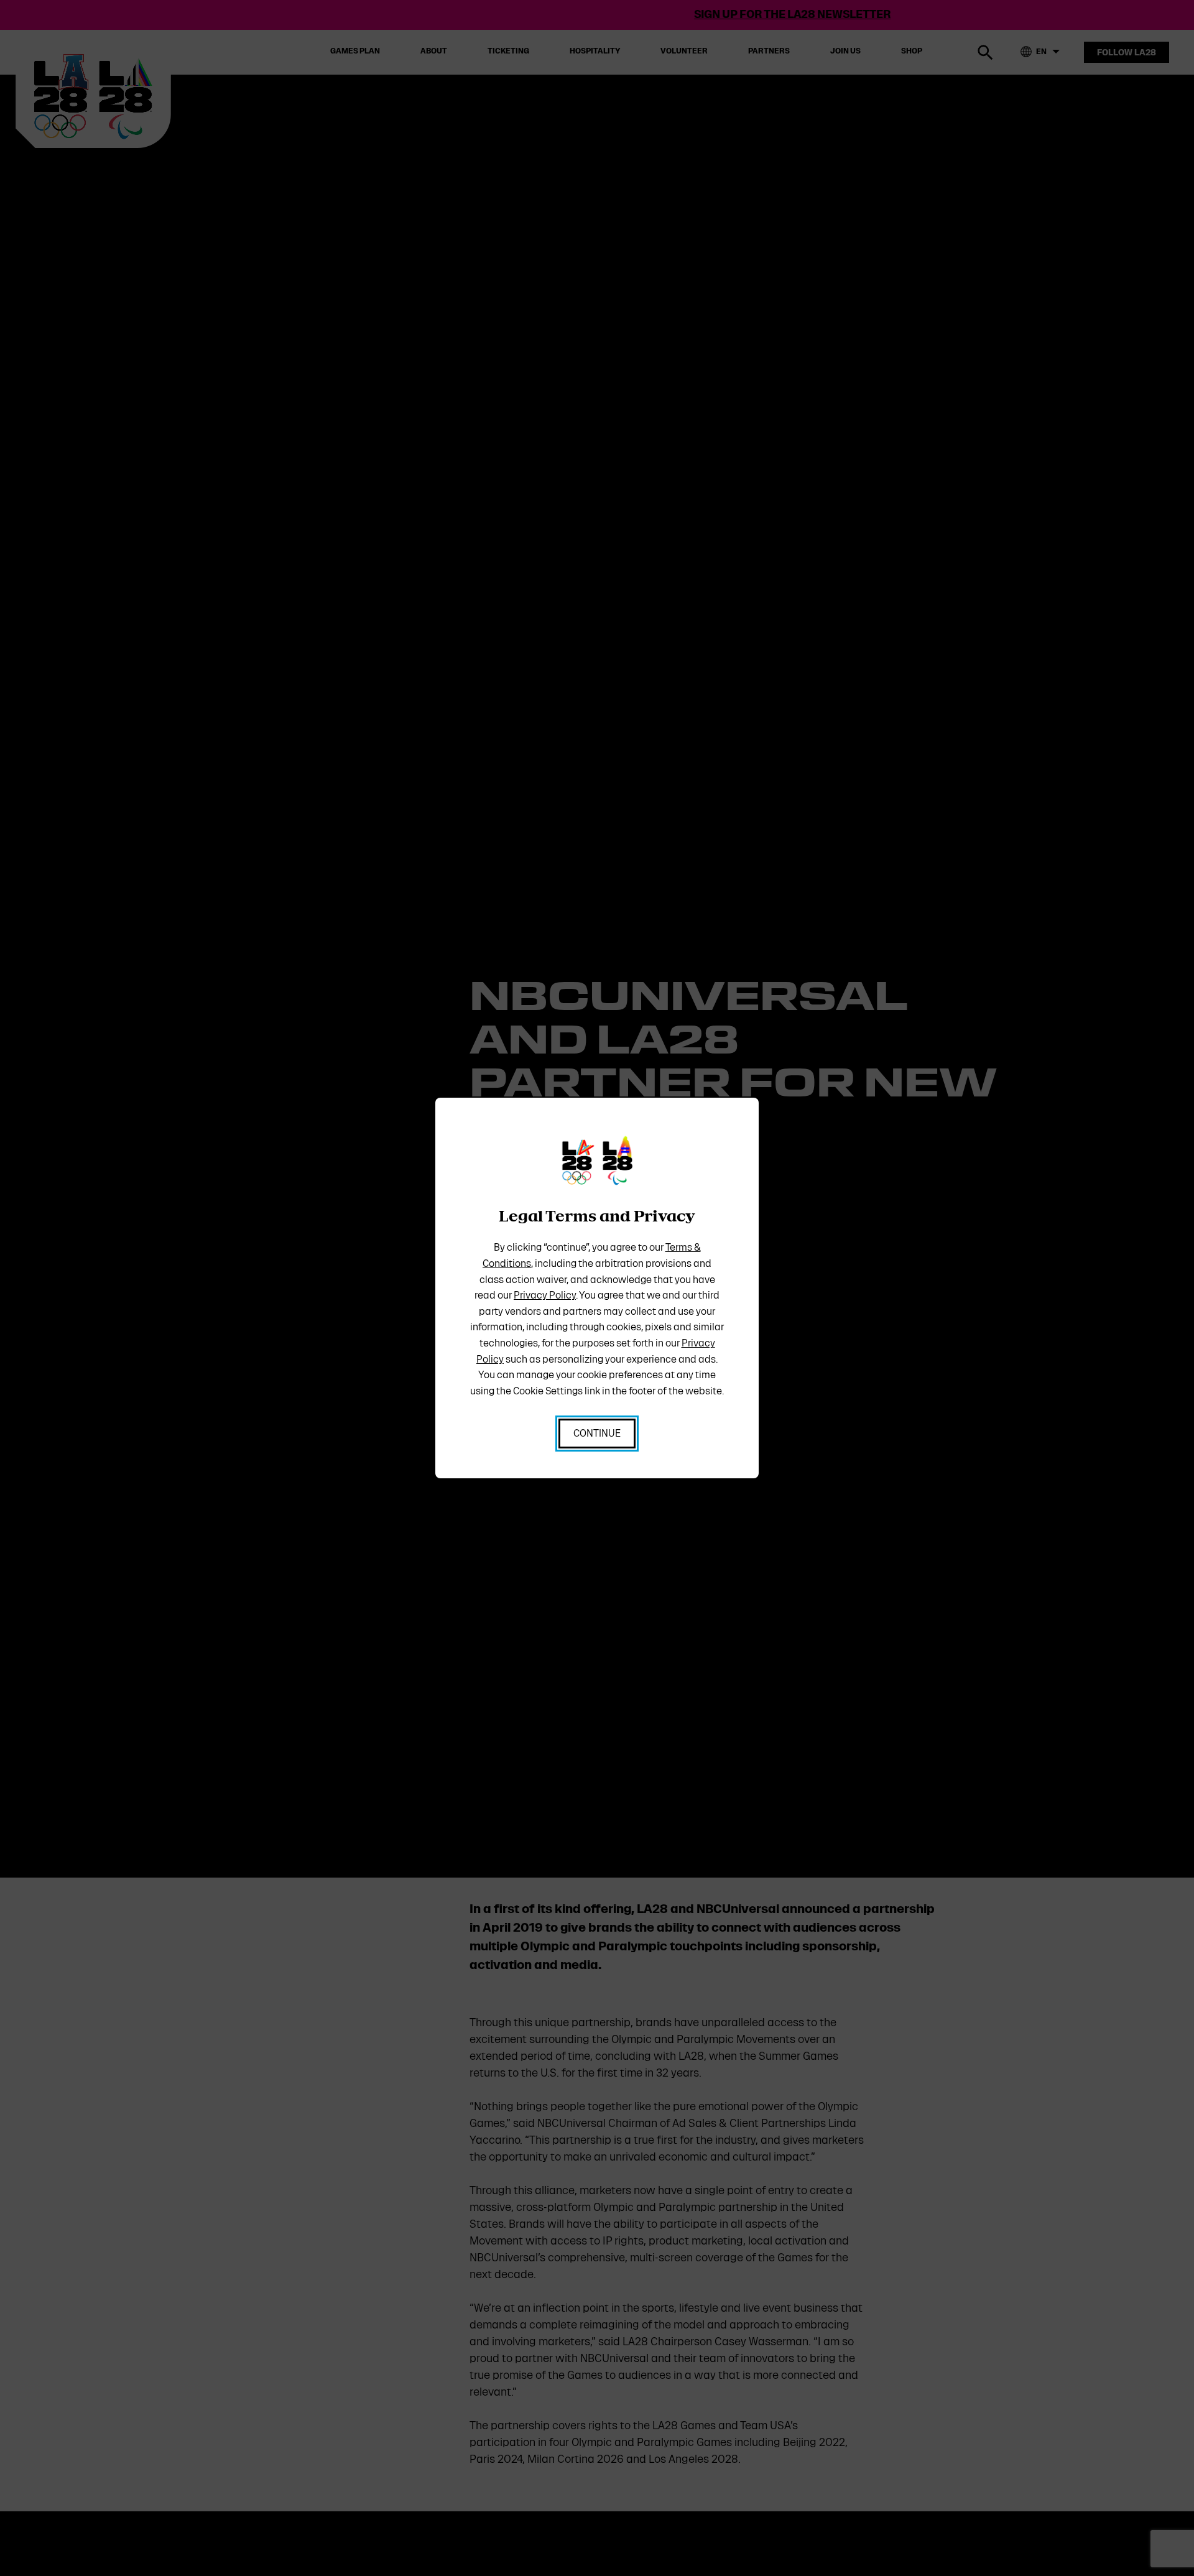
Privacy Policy (545, 1295)
